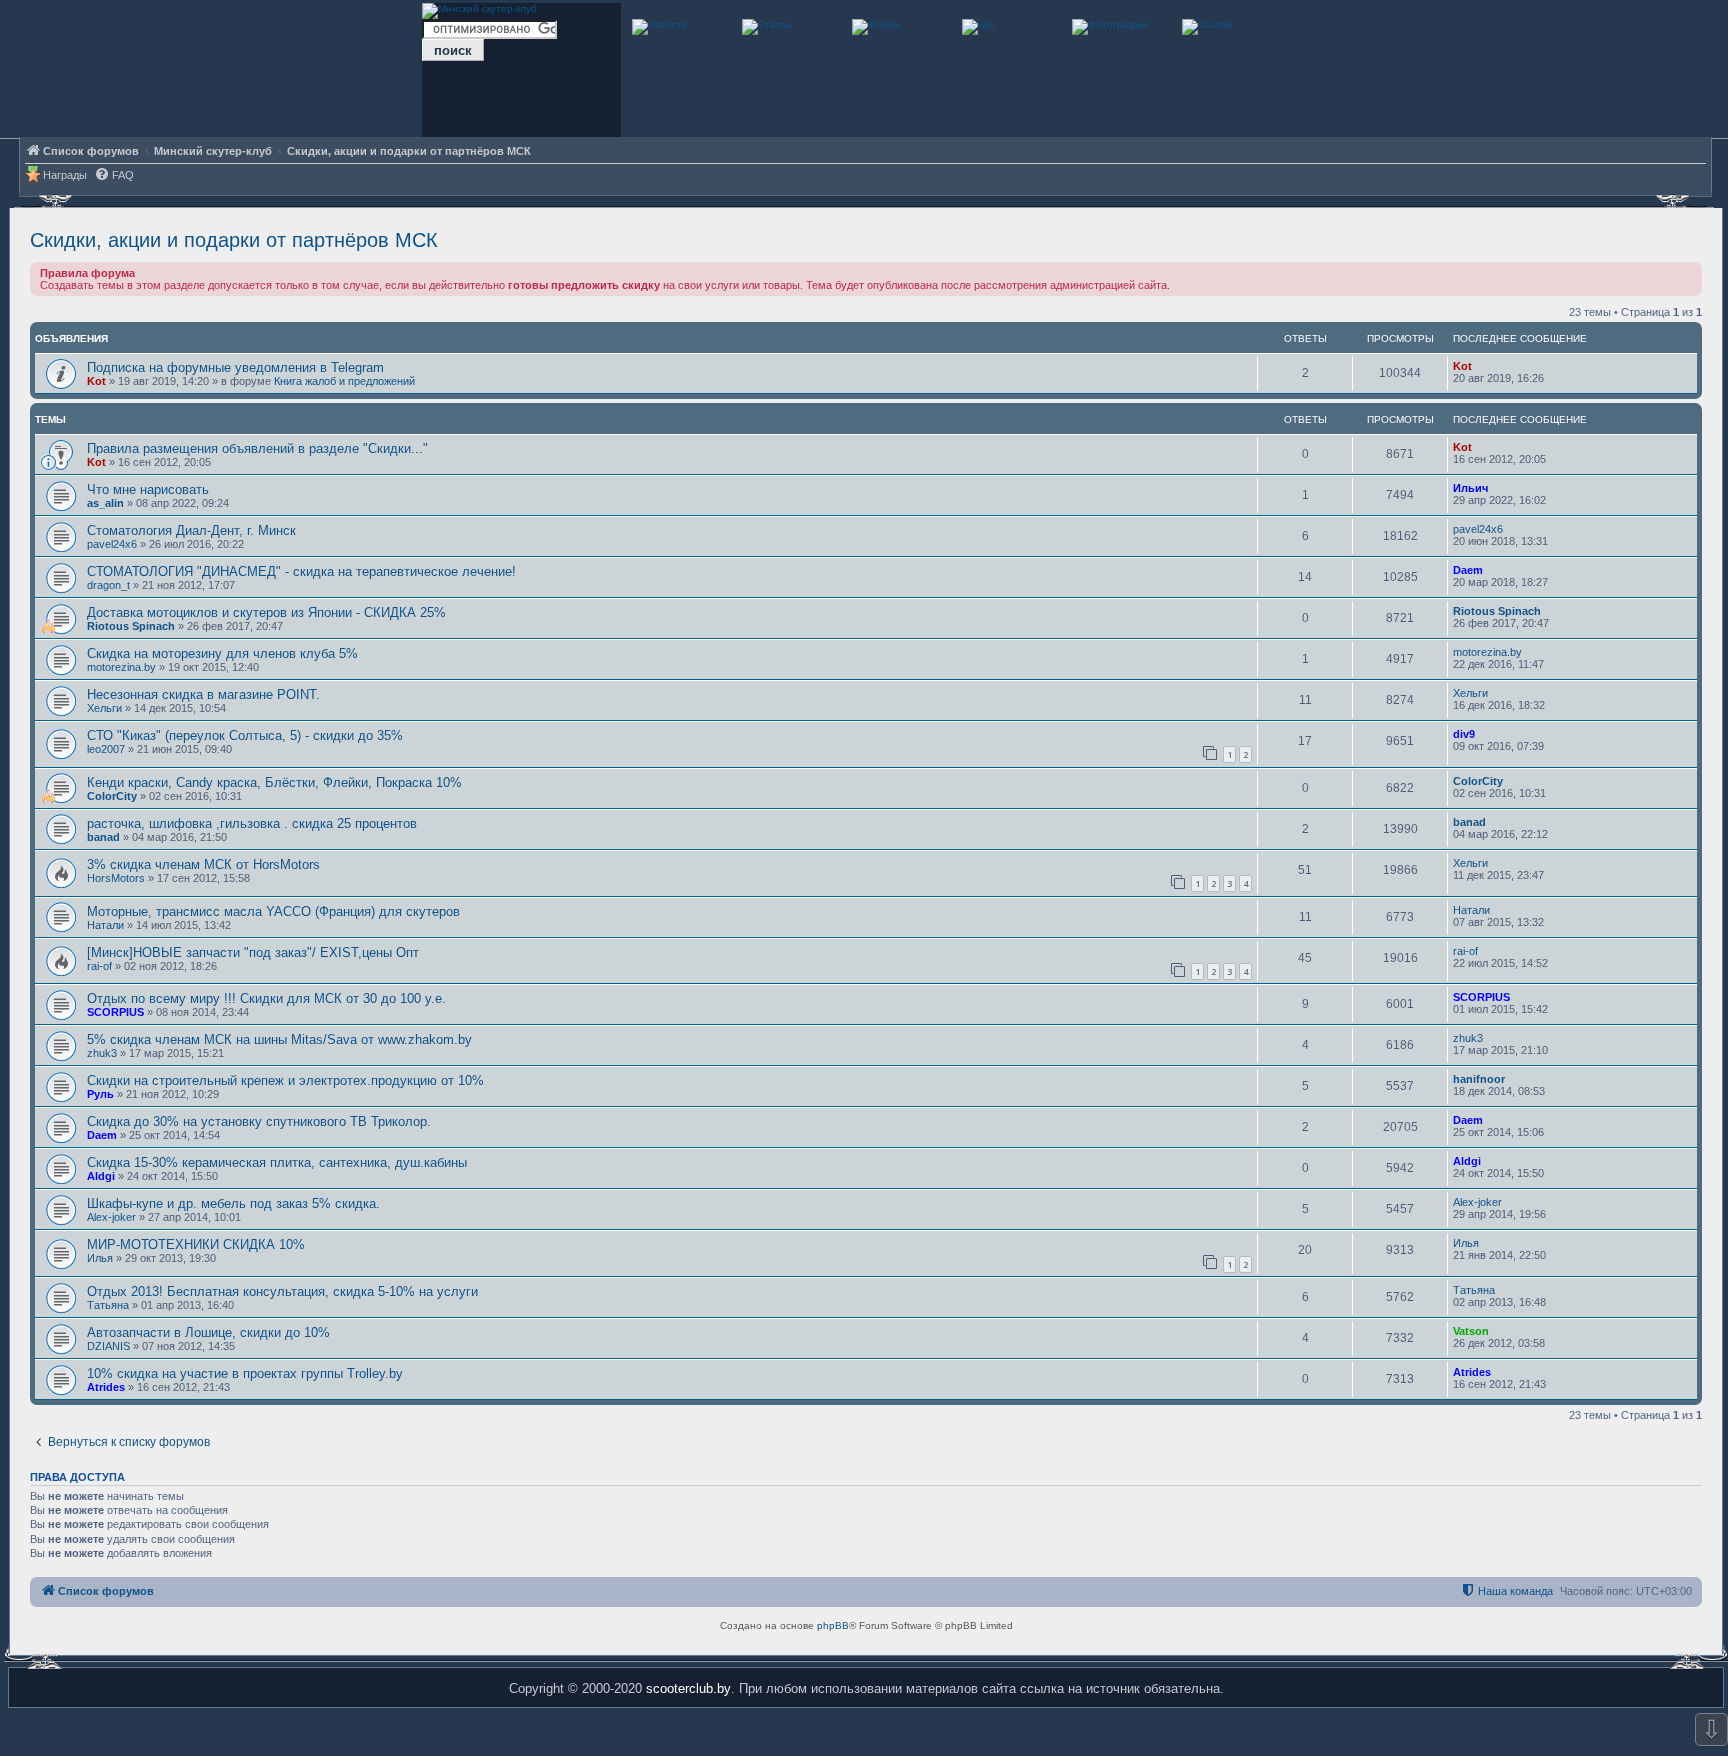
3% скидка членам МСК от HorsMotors (203, 864)
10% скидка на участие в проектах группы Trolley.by (245, 1373)
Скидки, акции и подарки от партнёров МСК (234, 240)
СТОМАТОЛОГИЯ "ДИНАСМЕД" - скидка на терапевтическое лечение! (301, 571)
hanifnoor (1479, 1079)
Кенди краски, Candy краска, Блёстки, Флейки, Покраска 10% (274, 782)
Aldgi (101, 1176)
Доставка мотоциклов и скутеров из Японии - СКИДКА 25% (266, 612)
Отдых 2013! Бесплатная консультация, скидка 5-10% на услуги (282, 1291)
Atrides (106, 1387)
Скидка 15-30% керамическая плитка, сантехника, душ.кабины (277, 1162)
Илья (100, 1258)
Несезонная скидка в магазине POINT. (203, 694)
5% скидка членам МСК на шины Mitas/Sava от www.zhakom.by (279, 1039)
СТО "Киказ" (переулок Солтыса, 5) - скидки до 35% (245, 735)
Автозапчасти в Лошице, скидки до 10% (208, 1332)
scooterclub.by (688, 1688)
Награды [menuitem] (65, 175)
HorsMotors (116, 878)
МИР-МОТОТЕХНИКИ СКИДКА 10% (196, 1244)
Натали (105, 925)
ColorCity (112, 796)
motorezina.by (121, 667)
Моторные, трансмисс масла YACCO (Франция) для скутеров (273, 911)
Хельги (104, 708)
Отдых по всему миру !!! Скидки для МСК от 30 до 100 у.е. (266, 998)
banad (103, 837)
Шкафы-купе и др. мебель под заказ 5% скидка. (233, 1203)
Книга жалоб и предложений (344, 381)
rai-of (99, 966)
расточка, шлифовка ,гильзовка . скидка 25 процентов (252, 823)
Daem (1468, 570)
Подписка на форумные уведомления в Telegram (235, 367)
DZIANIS (108, 1346)
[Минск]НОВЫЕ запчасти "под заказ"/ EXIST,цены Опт (253, 952)
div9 (1464, 734)
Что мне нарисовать (148, 489)
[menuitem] (114, 175)
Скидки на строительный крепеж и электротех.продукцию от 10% (285, 1080)
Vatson (1471, 1331)
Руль (100, 1094)
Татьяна (108, 1305)
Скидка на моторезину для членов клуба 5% (222, 653)
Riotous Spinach (131, 626)
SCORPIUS (115, 1012)
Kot (96, 381)
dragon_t (108, 585)
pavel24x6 (112, 544)
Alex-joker (111, 1217)
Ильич (1470, 488)
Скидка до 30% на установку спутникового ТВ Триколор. (259, 1121)
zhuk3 (102, 1053)
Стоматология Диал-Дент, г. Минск (191, 530)
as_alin (105, 503)
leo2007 (106, 749)
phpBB (833, 1625)
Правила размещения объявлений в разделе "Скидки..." (257, 448)
